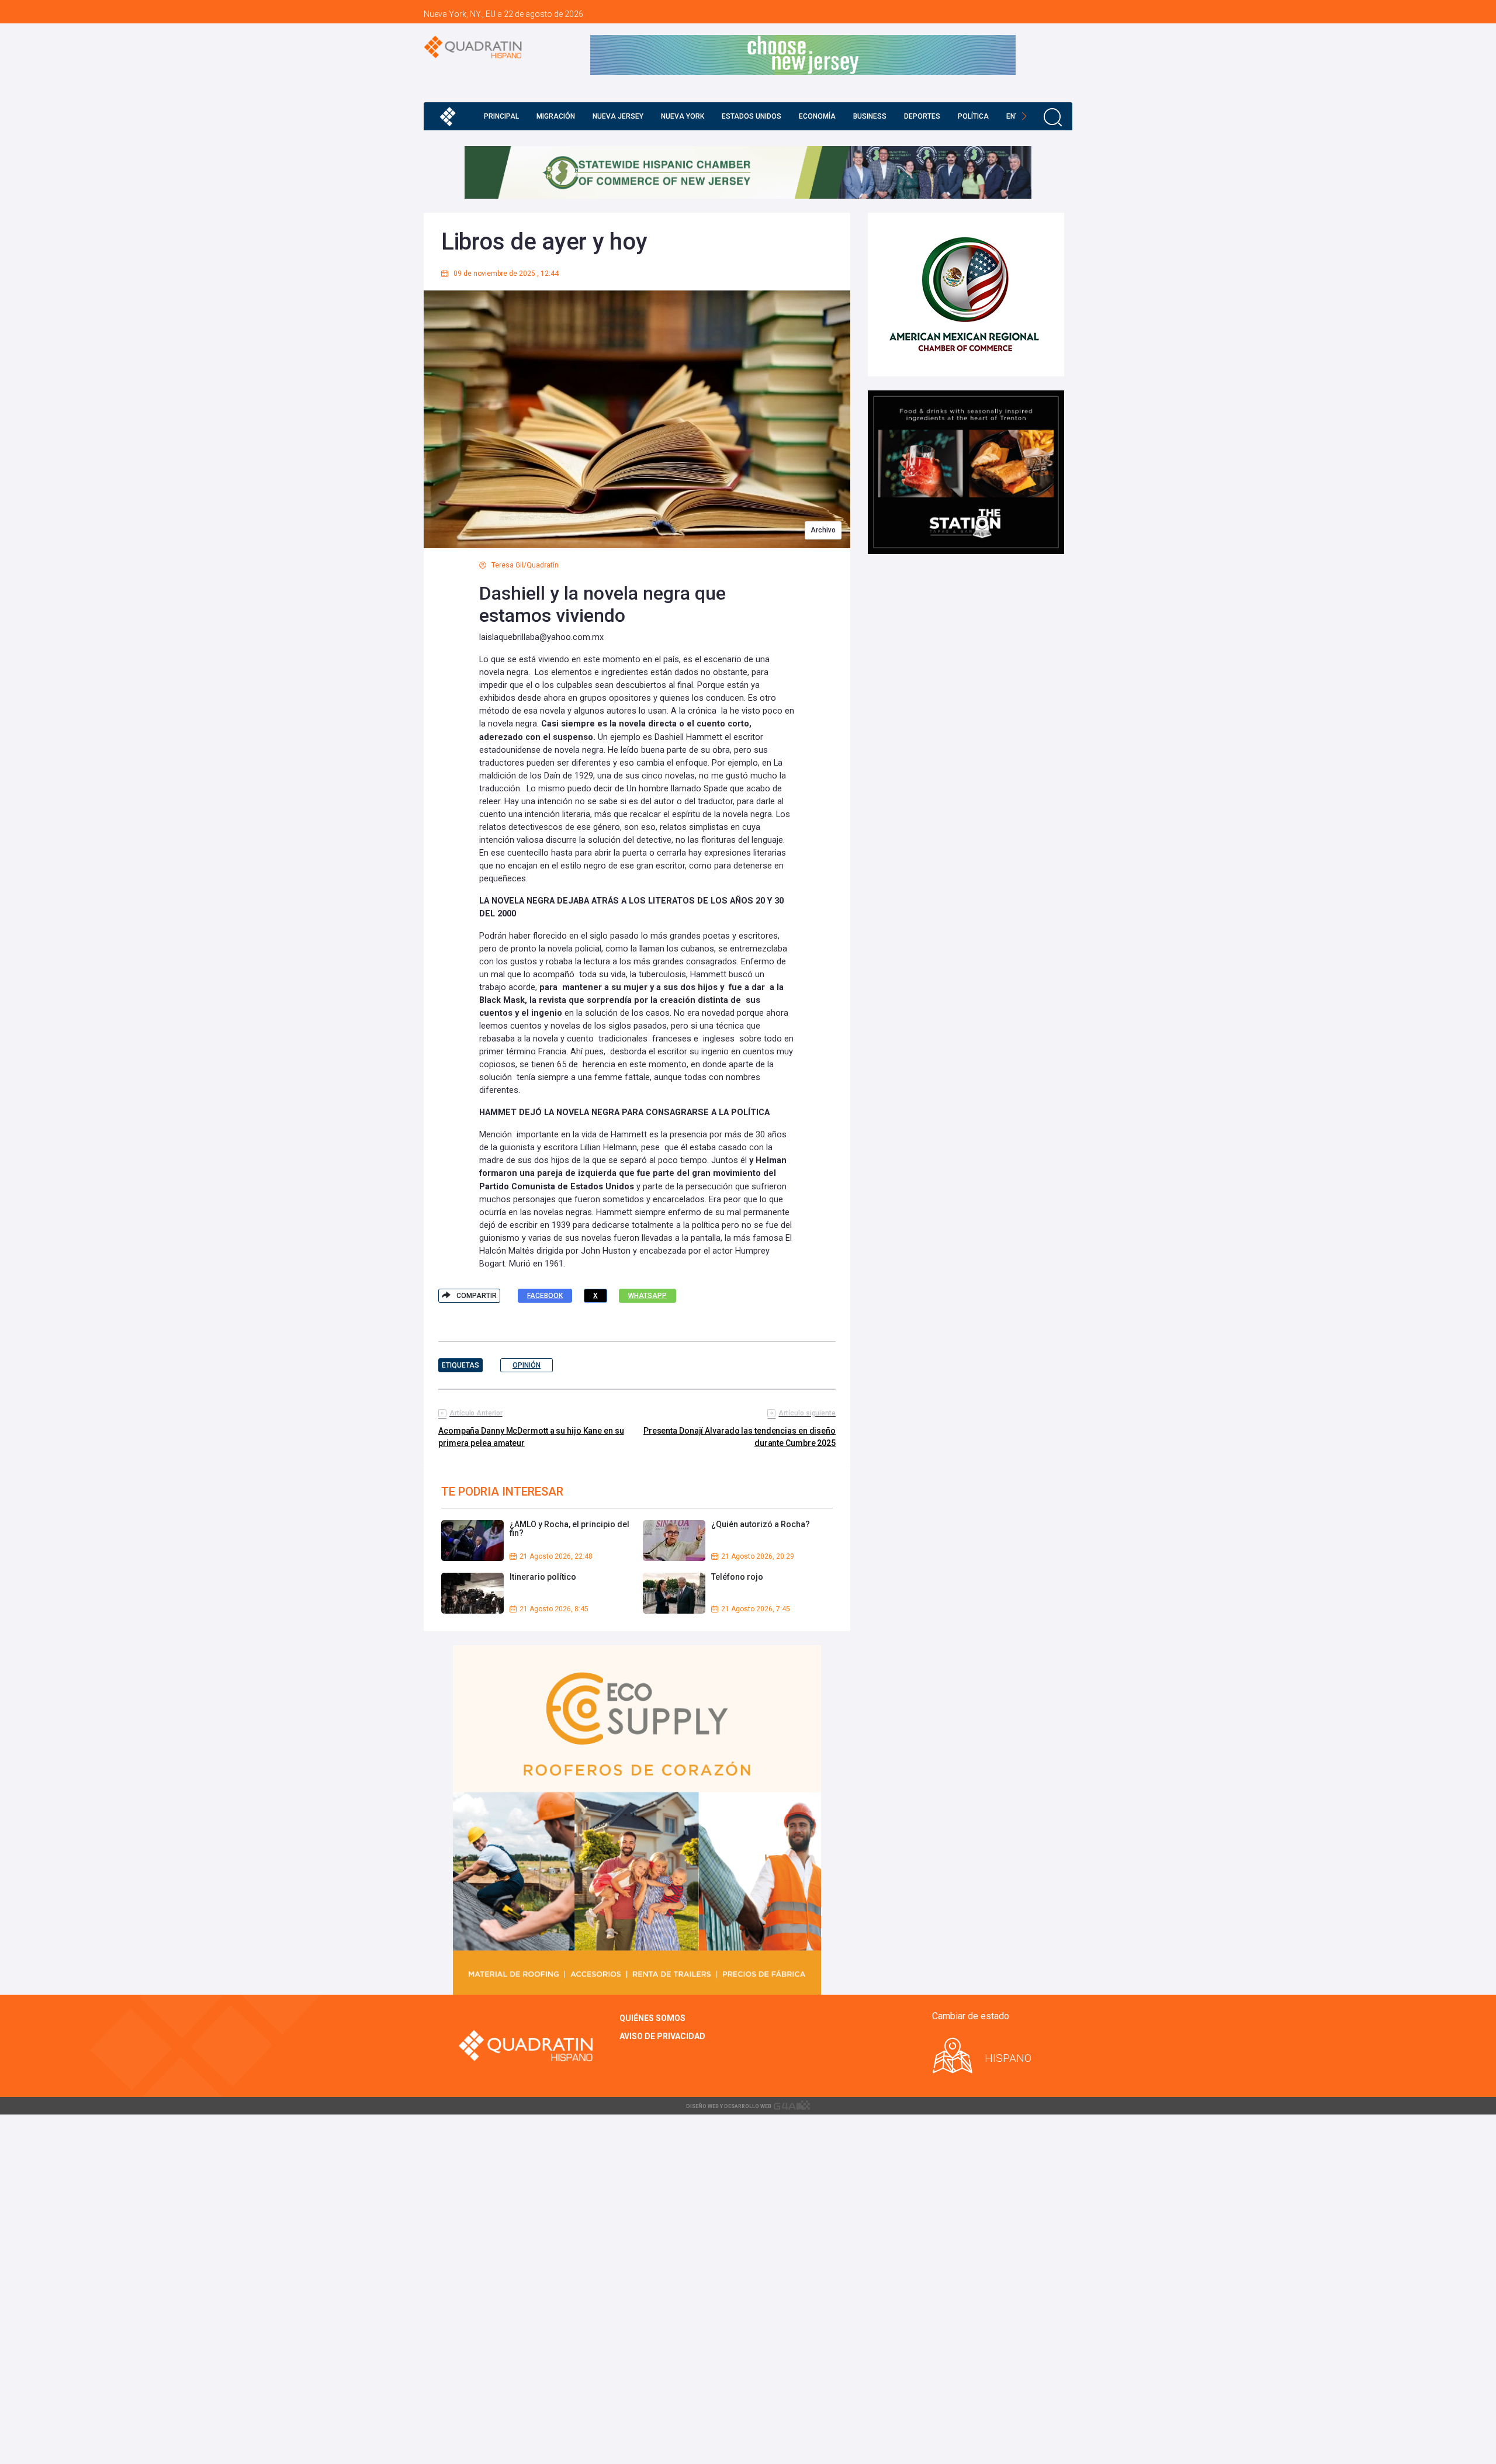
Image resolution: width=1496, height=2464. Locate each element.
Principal (501, 116)
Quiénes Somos (652, 2018)
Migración (556, 116)
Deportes (922, 116)
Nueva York (683, 116)
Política (973, 116)
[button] (1024, 116)
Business (870, 116)
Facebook (545, 1296)
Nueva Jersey (618, 116)
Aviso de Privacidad (662, 2036)
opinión (527, 1365)
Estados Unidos (752, 116)
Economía (817, 116)
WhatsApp (647, 1296)
